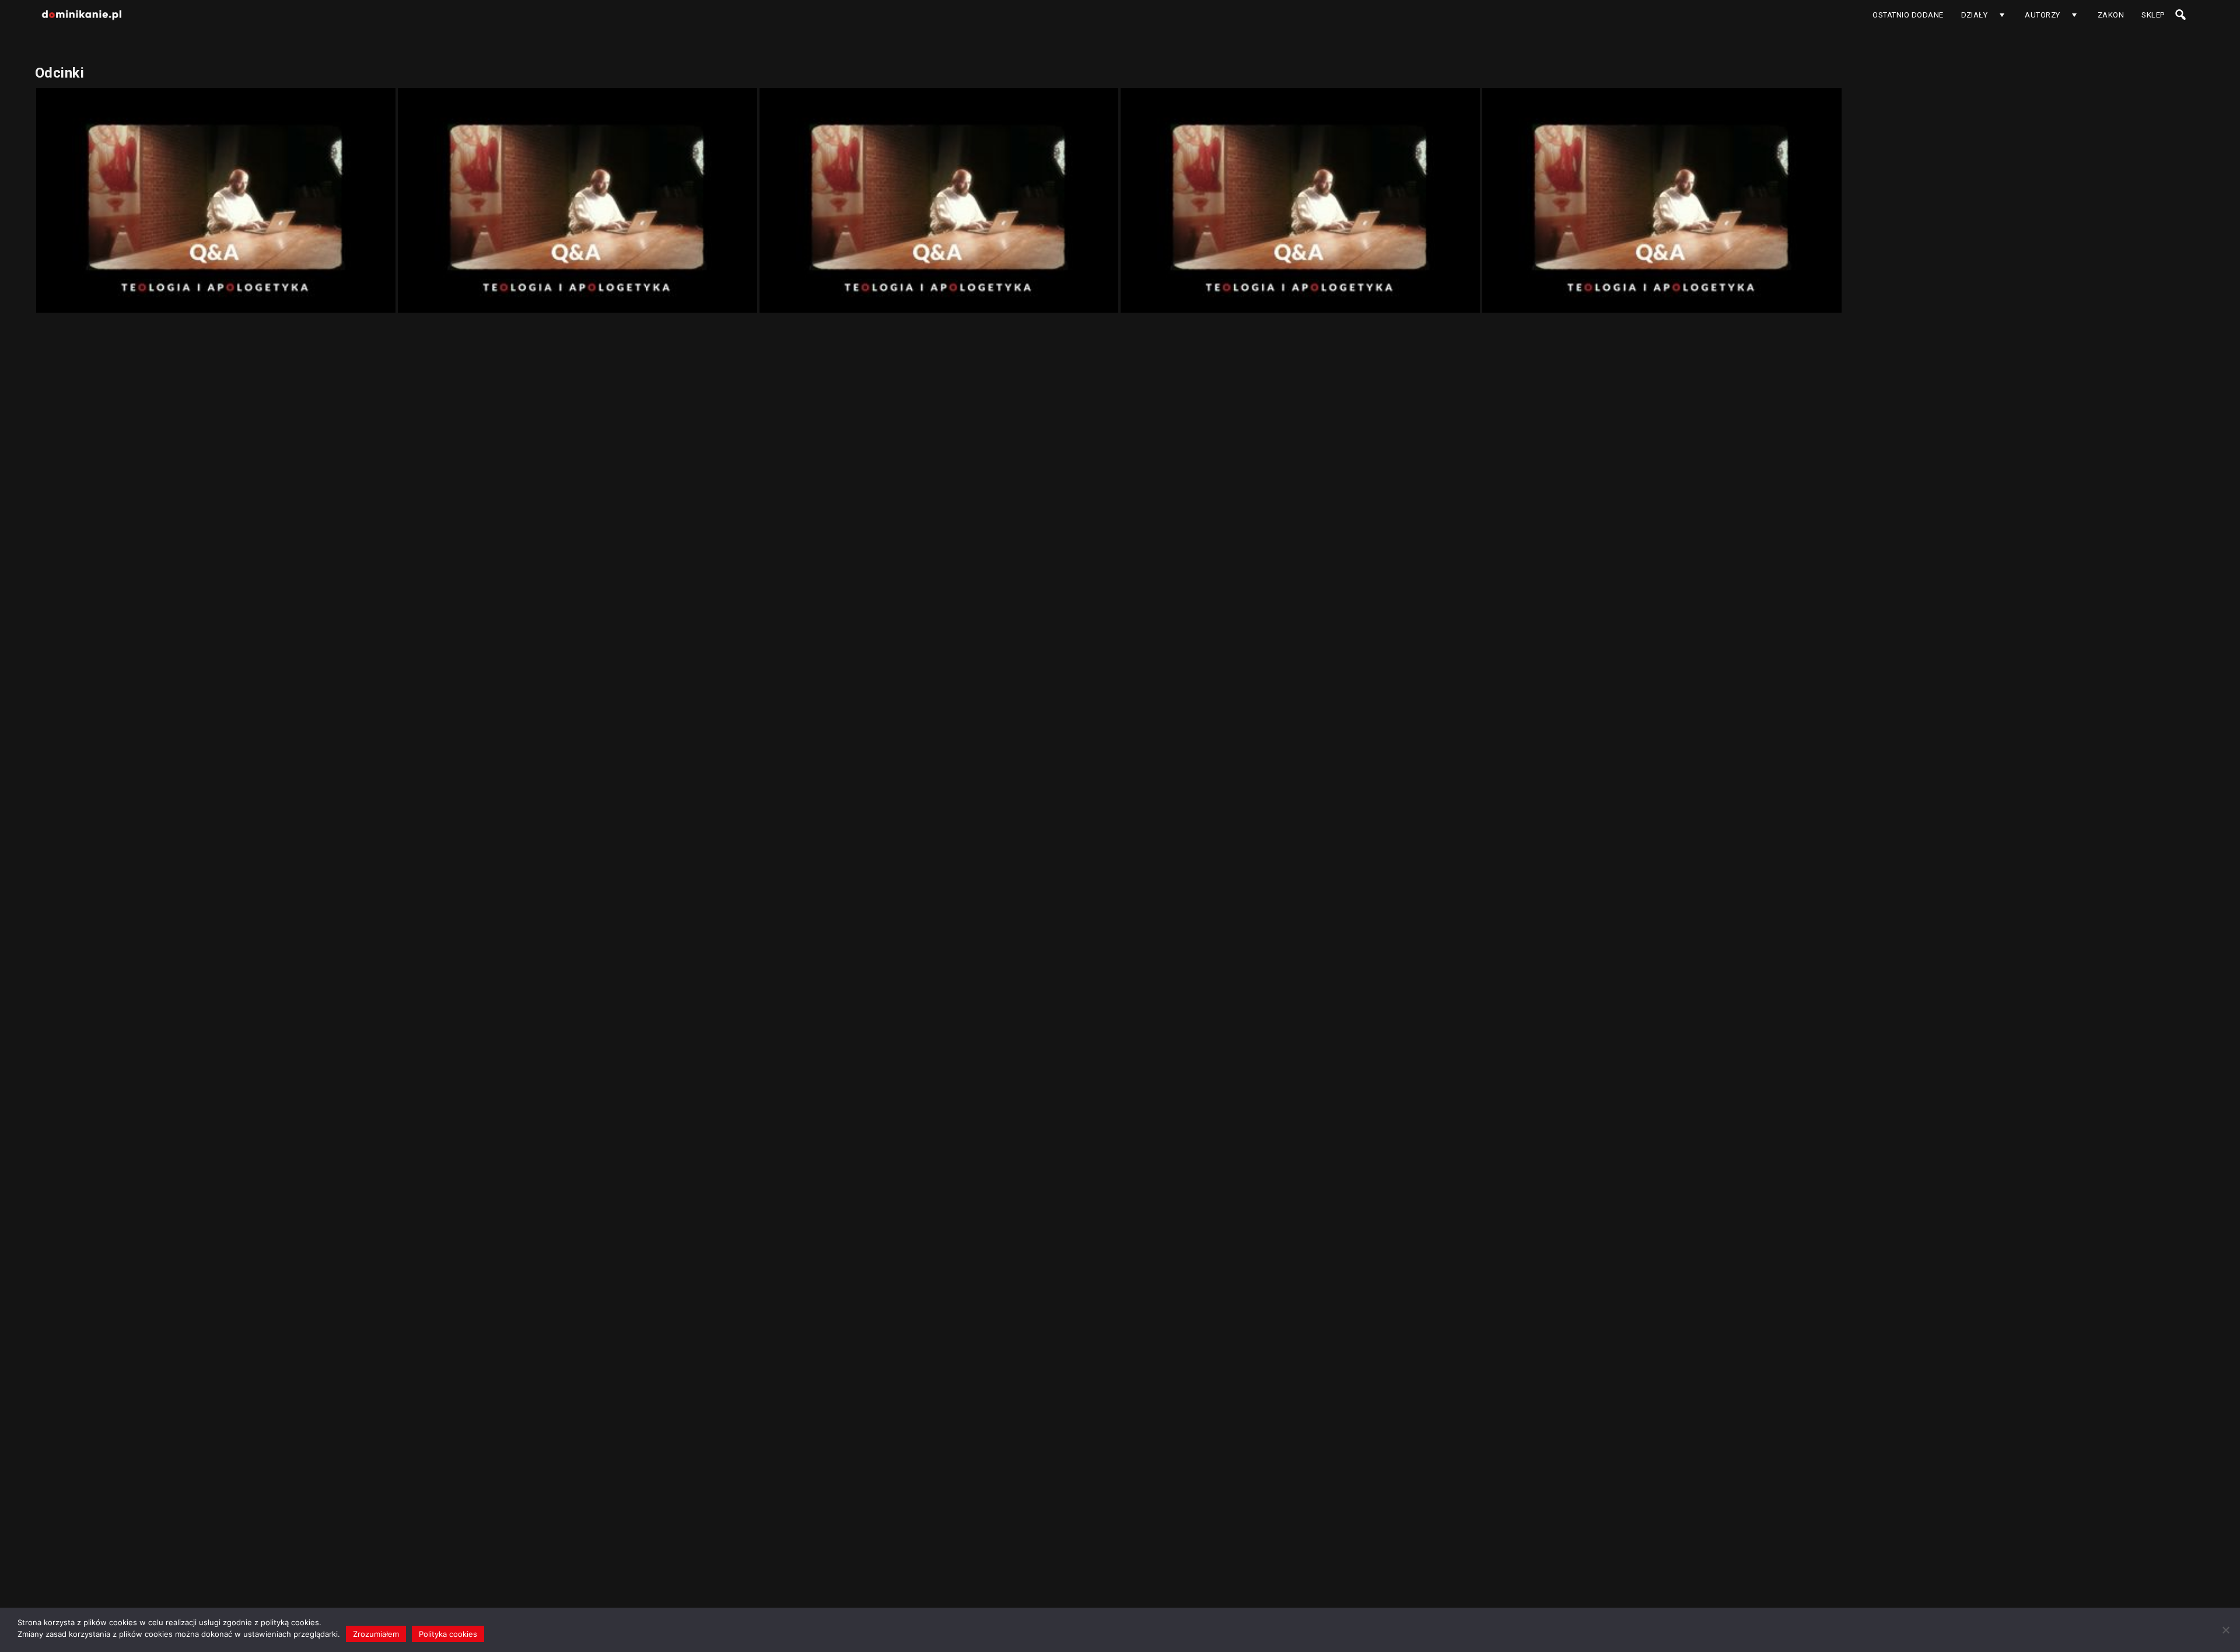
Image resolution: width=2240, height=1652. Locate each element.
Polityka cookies (448, 1634)
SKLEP (2153, 15)
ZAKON (2111, 15)
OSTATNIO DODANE (1908, 15)
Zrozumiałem (376, 1634)
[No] (2225, 1630)
